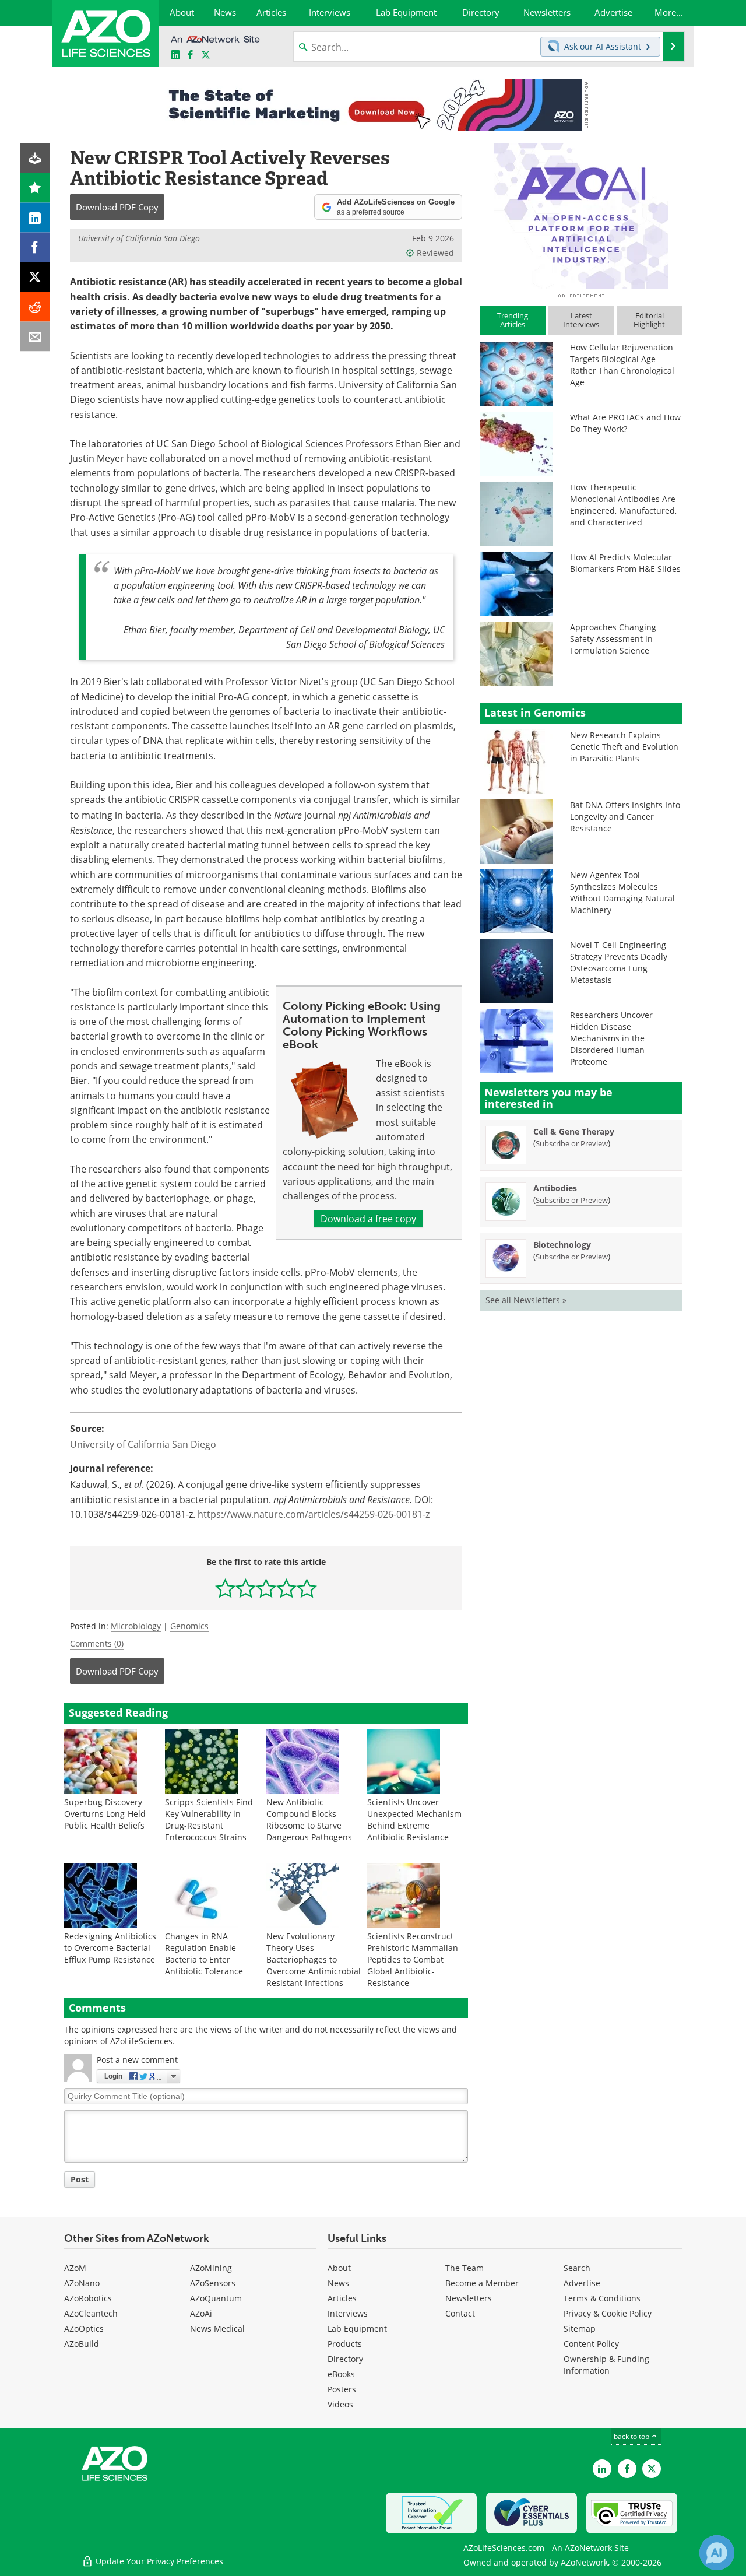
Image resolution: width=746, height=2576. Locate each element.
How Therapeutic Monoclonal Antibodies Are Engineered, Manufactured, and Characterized (623, 505)
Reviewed (435, 253)
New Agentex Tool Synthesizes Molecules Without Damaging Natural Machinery (622, 892)
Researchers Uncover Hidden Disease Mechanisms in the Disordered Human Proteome (611, 1038)
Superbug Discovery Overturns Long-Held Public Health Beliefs (105, 1814)
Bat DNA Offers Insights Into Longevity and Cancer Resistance (625, 817)
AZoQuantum (216, 2298)
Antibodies (555, 1188)
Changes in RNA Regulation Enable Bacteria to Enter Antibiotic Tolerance (204, 1954)
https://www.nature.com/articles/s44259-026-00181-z (314, 1514)
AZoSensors (213, 2283)
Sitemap (580, 2328)
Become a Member (482, 2283)
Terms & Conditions (602, 2298)
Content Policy (591, 2344)
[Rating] (35, 188)
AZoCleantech (91, 2313)
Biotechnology (562, 1245)
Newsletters (469, 2298)
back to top (632, 2436)
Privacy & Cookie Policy (608, 2313)
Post (80, 2179)
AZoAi (201, 2313)
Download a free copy (368, 1219)
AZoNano (82, 2283)
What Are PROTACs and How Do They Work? (625, 423)
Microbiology (136, 1626)
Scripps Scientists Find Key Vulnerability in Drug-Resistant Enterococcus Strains (209, 1819)
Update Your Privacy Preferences (158, 2561)
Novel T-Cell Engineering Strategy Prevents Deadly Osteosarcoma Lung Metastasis (619, 962)
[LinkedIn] (35, 218)
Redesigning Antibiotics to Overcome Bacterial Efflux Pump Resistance (110, 1948)
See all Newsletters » (526, 1300)
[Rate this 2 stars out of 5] (246, 1588)
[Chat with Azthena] (717, 2553)
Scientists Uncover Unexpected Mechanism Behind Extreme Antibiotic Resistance (414, 1819)
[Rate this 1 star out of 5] (225, 1588)
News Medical (217, 2328)
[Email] (35, 337)
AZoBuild (82, 2344)
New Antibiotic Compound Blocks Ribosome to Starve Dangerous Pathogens (309, 1819)
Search (577, 2268)
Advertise (582, 2283)
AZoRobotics (88, 2298)
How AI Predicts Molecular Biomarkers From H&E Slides (625, 563)
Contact (460, 2313)
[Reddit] (35, 307)
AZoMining (211, 2268)
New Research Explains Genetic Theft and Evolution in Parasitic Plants (624, 747)
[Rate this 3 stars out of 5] (266, 1588)
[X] (35, 277)
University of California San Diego (139, 238)
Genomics (189, 1626)
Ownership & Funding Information (606, 2365)
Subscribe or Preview (572, 1143)
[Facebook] (35, 248)
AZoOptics (84, 2328)
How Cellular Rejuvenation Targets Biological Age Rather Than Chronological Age (622, 365)
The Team (465, 2268)
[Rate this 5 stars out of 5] (307, 1588)
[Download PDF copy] (35, 158)
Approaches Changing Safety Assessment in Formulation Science (613, 639)
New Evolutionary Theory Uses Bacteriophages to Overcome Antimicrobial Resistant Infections (314, 1959)
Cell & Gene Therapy (574, 1131)
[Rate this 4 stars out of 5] (286, 1588)
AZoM (75, 2268)
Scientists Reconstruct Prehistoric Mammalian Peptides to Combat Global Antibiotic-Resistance (413, 1959)
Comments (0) (97, 1643)
